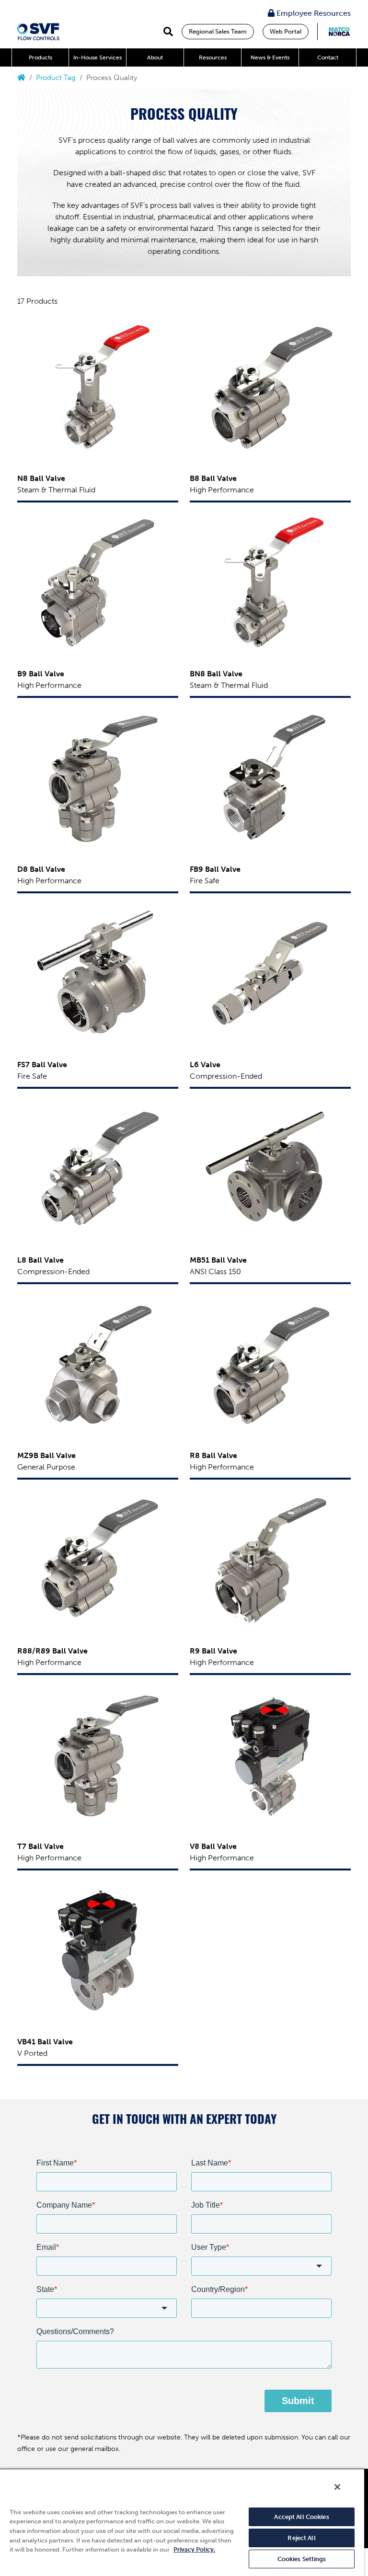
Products (40, 57)
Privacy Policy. (194, 2549)
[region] (182, 2522)
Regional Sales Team (218, 31)
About (155, 57)
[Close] (337, 2487)
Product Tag (56, 78)
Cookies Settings (302, 2559)
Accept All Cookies (301, 2517)
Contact (328, 57)
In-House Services (98, 57)
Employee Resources (313, 13)
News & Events (270, 57)
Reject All (301, 2538)
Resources (213, 57)
